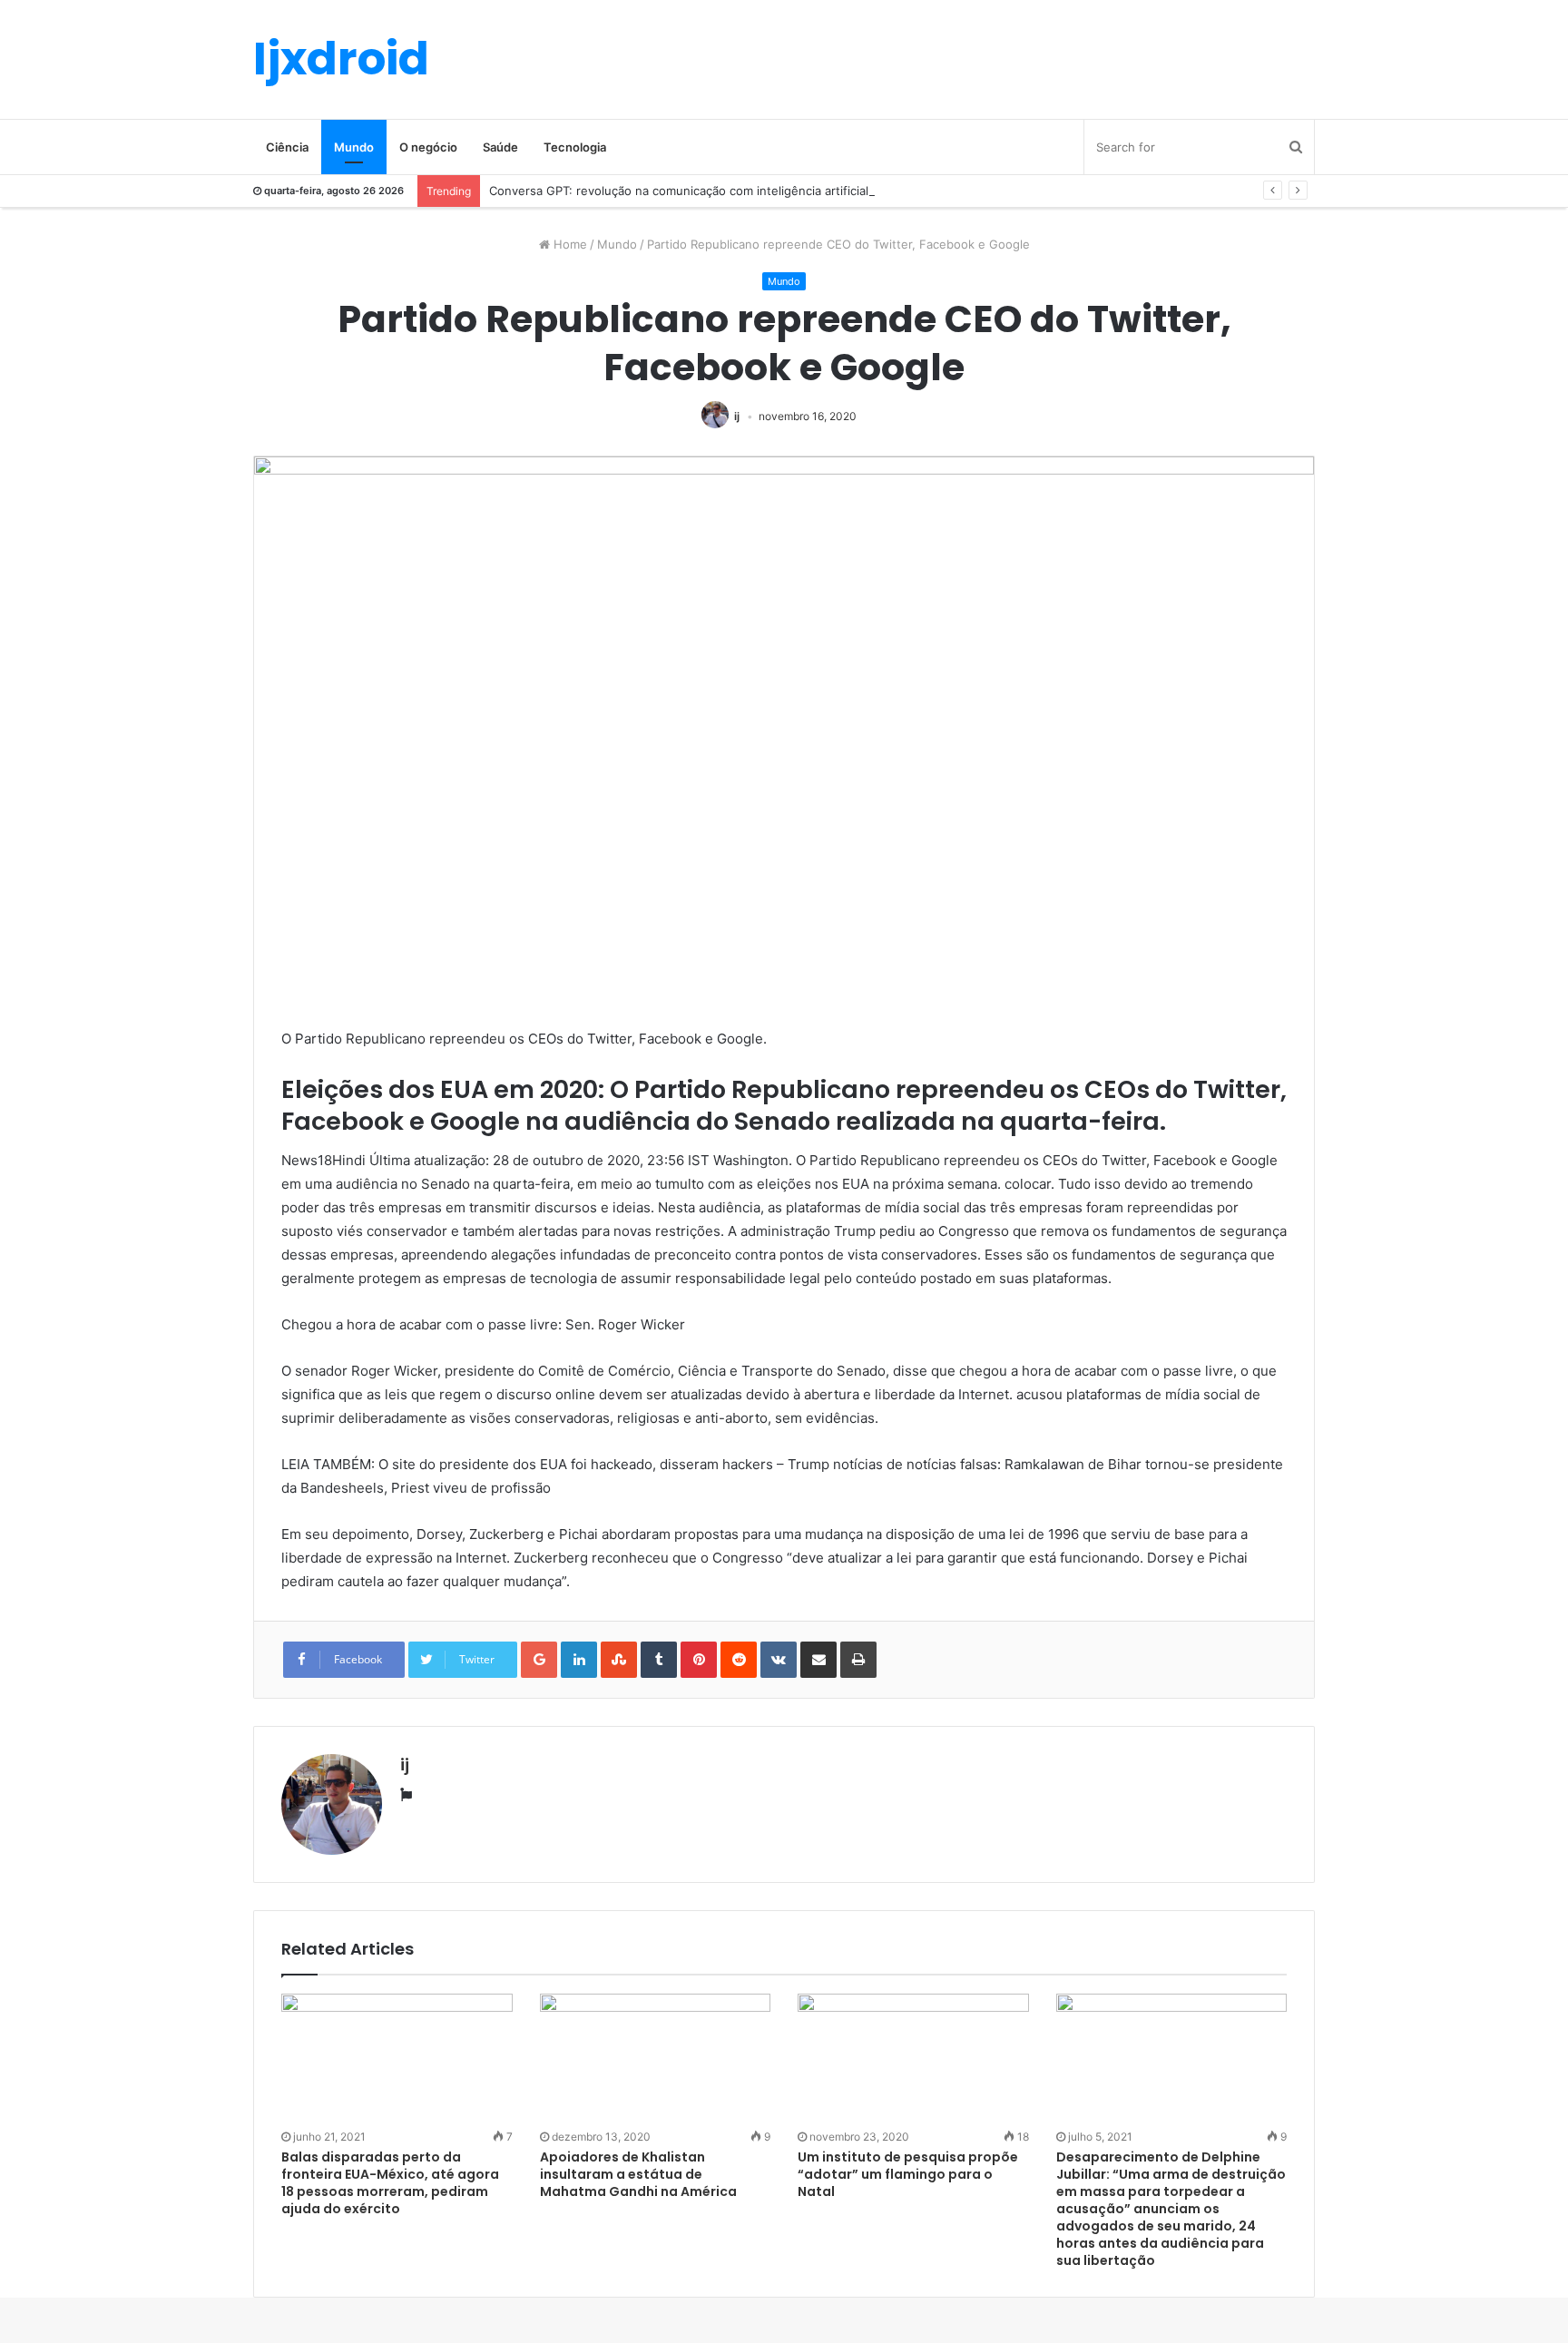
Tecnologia (575, 147)
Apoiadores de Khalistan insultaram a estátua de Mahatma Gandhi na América (638, 2174)
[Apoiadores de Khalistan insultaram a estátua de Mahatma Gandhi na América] (656, 2059)
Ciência (287, 147)
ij (737, 416)
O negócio (428, 147)
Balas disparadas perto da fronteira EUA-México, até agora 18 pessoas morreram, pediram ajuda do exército (390, 2183)
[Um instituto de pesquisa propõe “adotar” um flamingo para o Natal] (913, 2059)
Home (568, 244)
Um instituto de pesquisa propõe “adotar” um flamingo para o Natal (908, 2174)
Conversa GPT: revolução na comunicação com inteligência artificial (679, 191)
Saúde (500, 147)
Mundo (354, 147)
